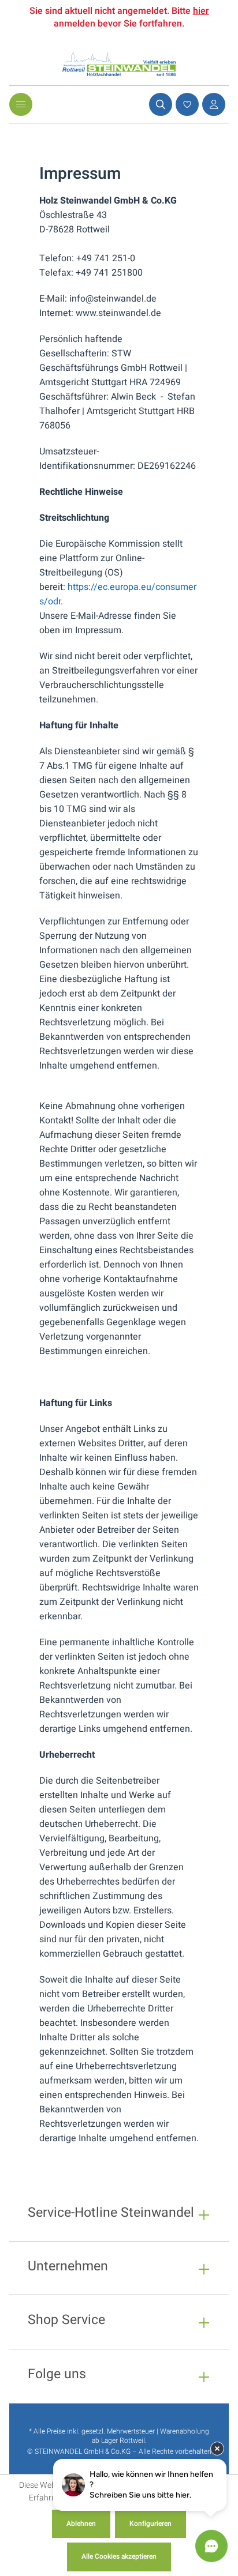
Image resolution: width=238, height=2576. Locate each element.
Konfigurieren (150, 2524)
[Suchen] (159, 104)
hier (201, 11)
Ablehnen (81, 2524)
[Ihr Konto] (212, 104)
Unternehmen (68, 2268)
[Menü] (21, 104)
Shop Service (66, 2321)
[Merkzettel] (185, 104)
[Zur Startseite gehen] (119, 64)
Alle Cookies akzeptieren (119, 2556)
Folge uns (57, 2376)
